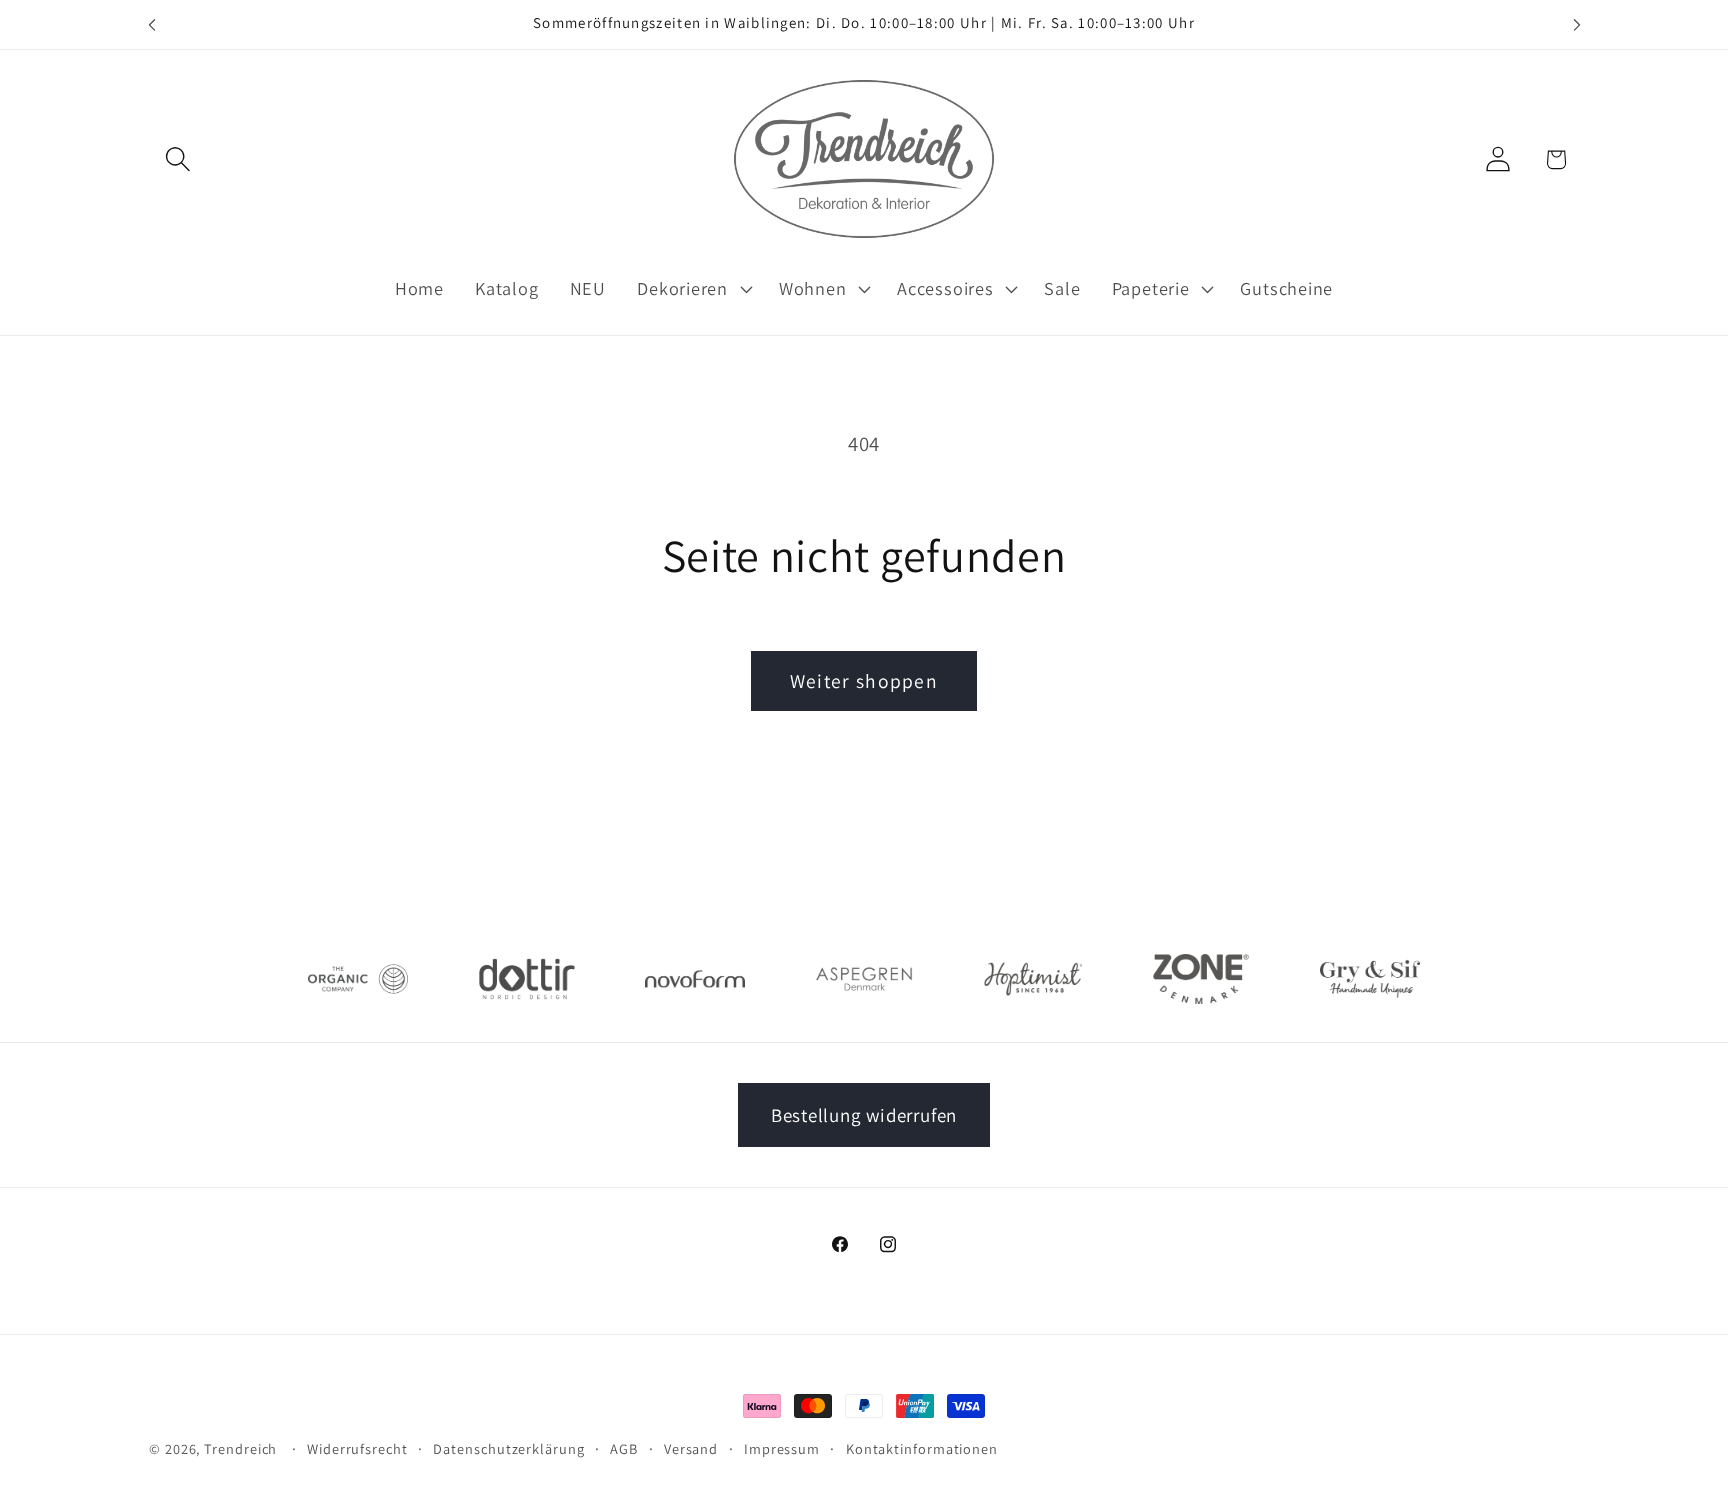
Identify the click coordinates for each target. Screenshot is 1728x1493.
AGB (624, 1448)
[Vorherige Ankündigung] (152, 24)
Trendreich (240, 1448)
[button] (177, 159)
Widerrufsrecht (357, 1448)
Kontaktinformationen (922, 1448)
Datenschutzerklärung (508, 1448)
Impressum (782, 1448)
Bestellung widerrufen (864, 1115)
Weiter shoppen (864, 681)
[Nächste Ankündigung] (1577, 24)
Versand (691, 1448)
